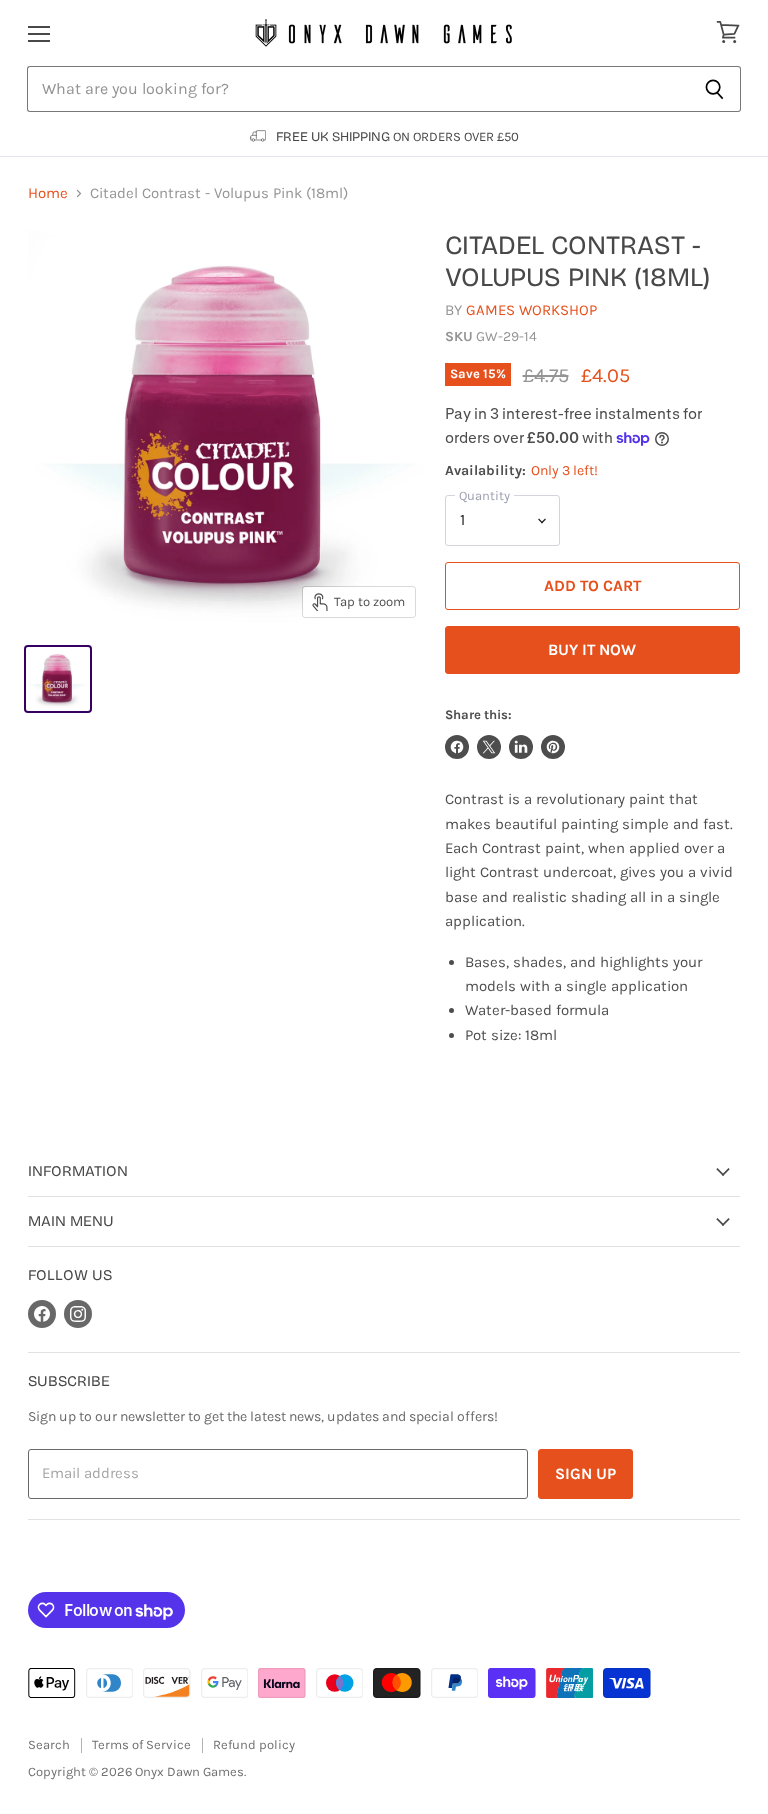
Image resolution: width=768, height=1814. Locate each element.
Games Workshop (531, 310)
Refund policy (254, 1744)
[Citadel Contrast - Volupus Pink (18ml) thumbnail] (58, 679)
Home (48, 193)
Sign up (585, 1473)
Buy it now (592, 649)
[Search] (714, 89)
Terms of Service (141, 1744)
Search (49, 1744)
